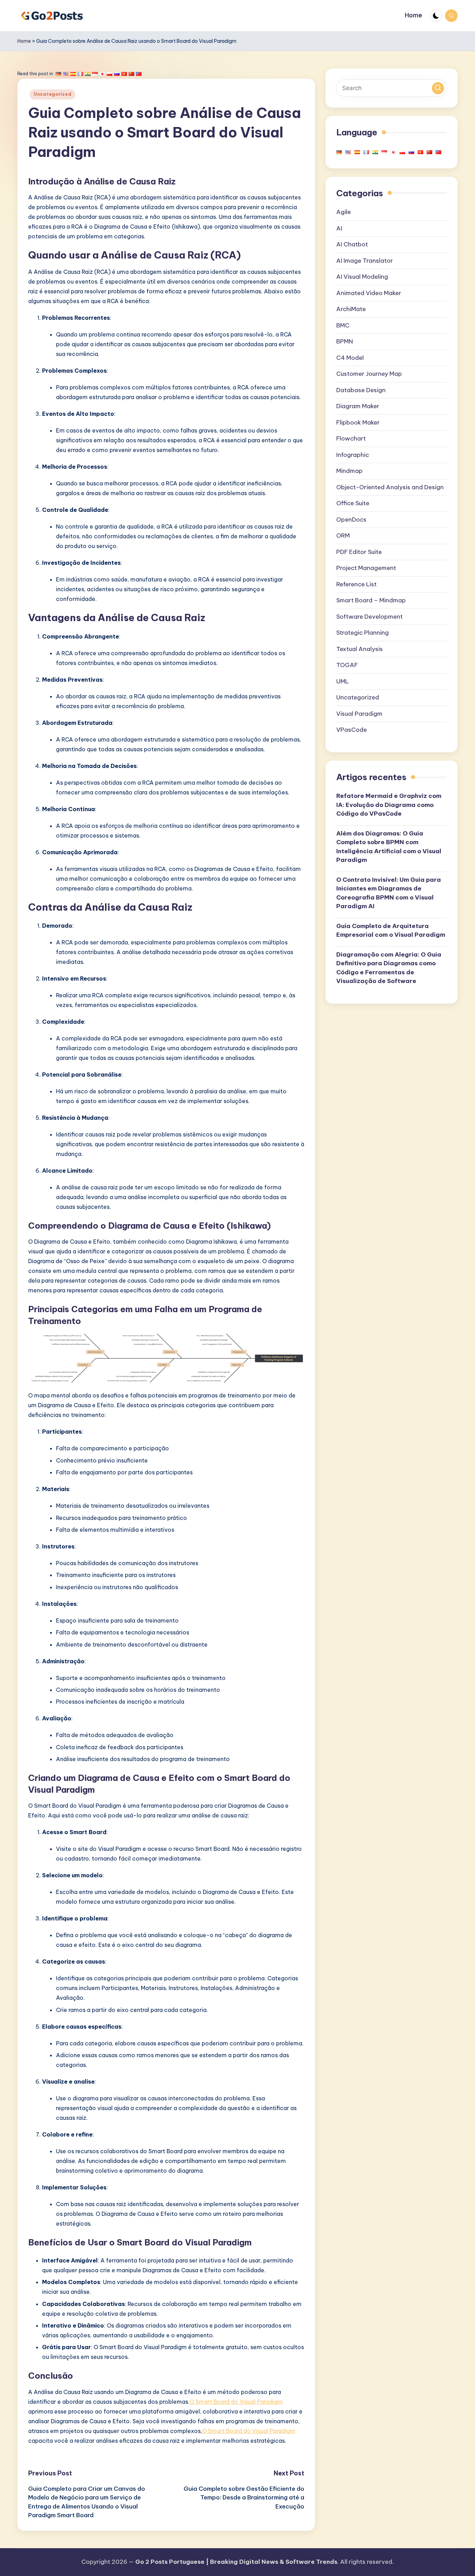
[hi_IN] (88, 74)
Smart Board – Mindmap (371, 600)
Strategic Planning (363, 632)
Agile (344, 212)
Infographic (353, 454)
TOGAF (347, 665)
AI (339, 228)
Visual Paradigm (359, 713)
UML (343, 681)
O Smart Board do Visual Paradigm (236, 2402)
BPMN (345, 341)
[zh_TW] (139, 74)
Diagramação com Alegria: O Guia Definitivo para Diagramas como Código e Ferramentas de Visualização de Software (389, 968)
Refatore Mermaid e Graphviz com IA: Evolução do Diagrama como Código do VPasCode (389, 805)
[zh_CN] (131, 74)
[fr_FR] (80, 74)
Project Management (366, 568)
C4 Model (350, 357)
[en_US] (66, 74)
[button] (438, 88)
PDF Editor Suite (359, 552)
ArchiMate (351, 309)
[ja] (102, 74)
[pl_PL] (110, 74)
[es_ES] (73, 74)
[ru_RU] (117, 74)
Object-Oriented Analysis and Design (390, 487)
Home (24, 41)
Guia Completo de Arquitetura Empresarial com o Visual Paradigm (391, 930)
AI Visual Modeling (362, 276)
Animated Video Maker (369, 293)
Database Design (361, 390)
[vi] (124, 74)
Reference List (356, 584)
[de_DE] (58, 74)
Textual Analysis (360, 649)
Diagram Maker (358, 406)
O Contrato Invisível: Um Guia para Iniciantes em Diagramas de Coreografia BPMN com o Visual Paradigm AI (389, 893)
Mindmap (349, 470)
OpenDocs (351, 519)
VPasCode (352, 729)
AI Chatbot (352, 244)
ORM (343, 535)
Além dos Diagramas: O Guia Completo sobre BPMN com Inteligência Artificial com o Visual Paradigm (389, 846)
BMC (343, 325)
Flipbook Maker (358, 422)
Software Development (369, 616)
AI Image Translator (365, 260)
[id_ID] (95, 74)
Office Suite (353, 503)
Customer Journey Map (369, 373)
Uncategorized (53, 94)
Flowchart (351, 438)
